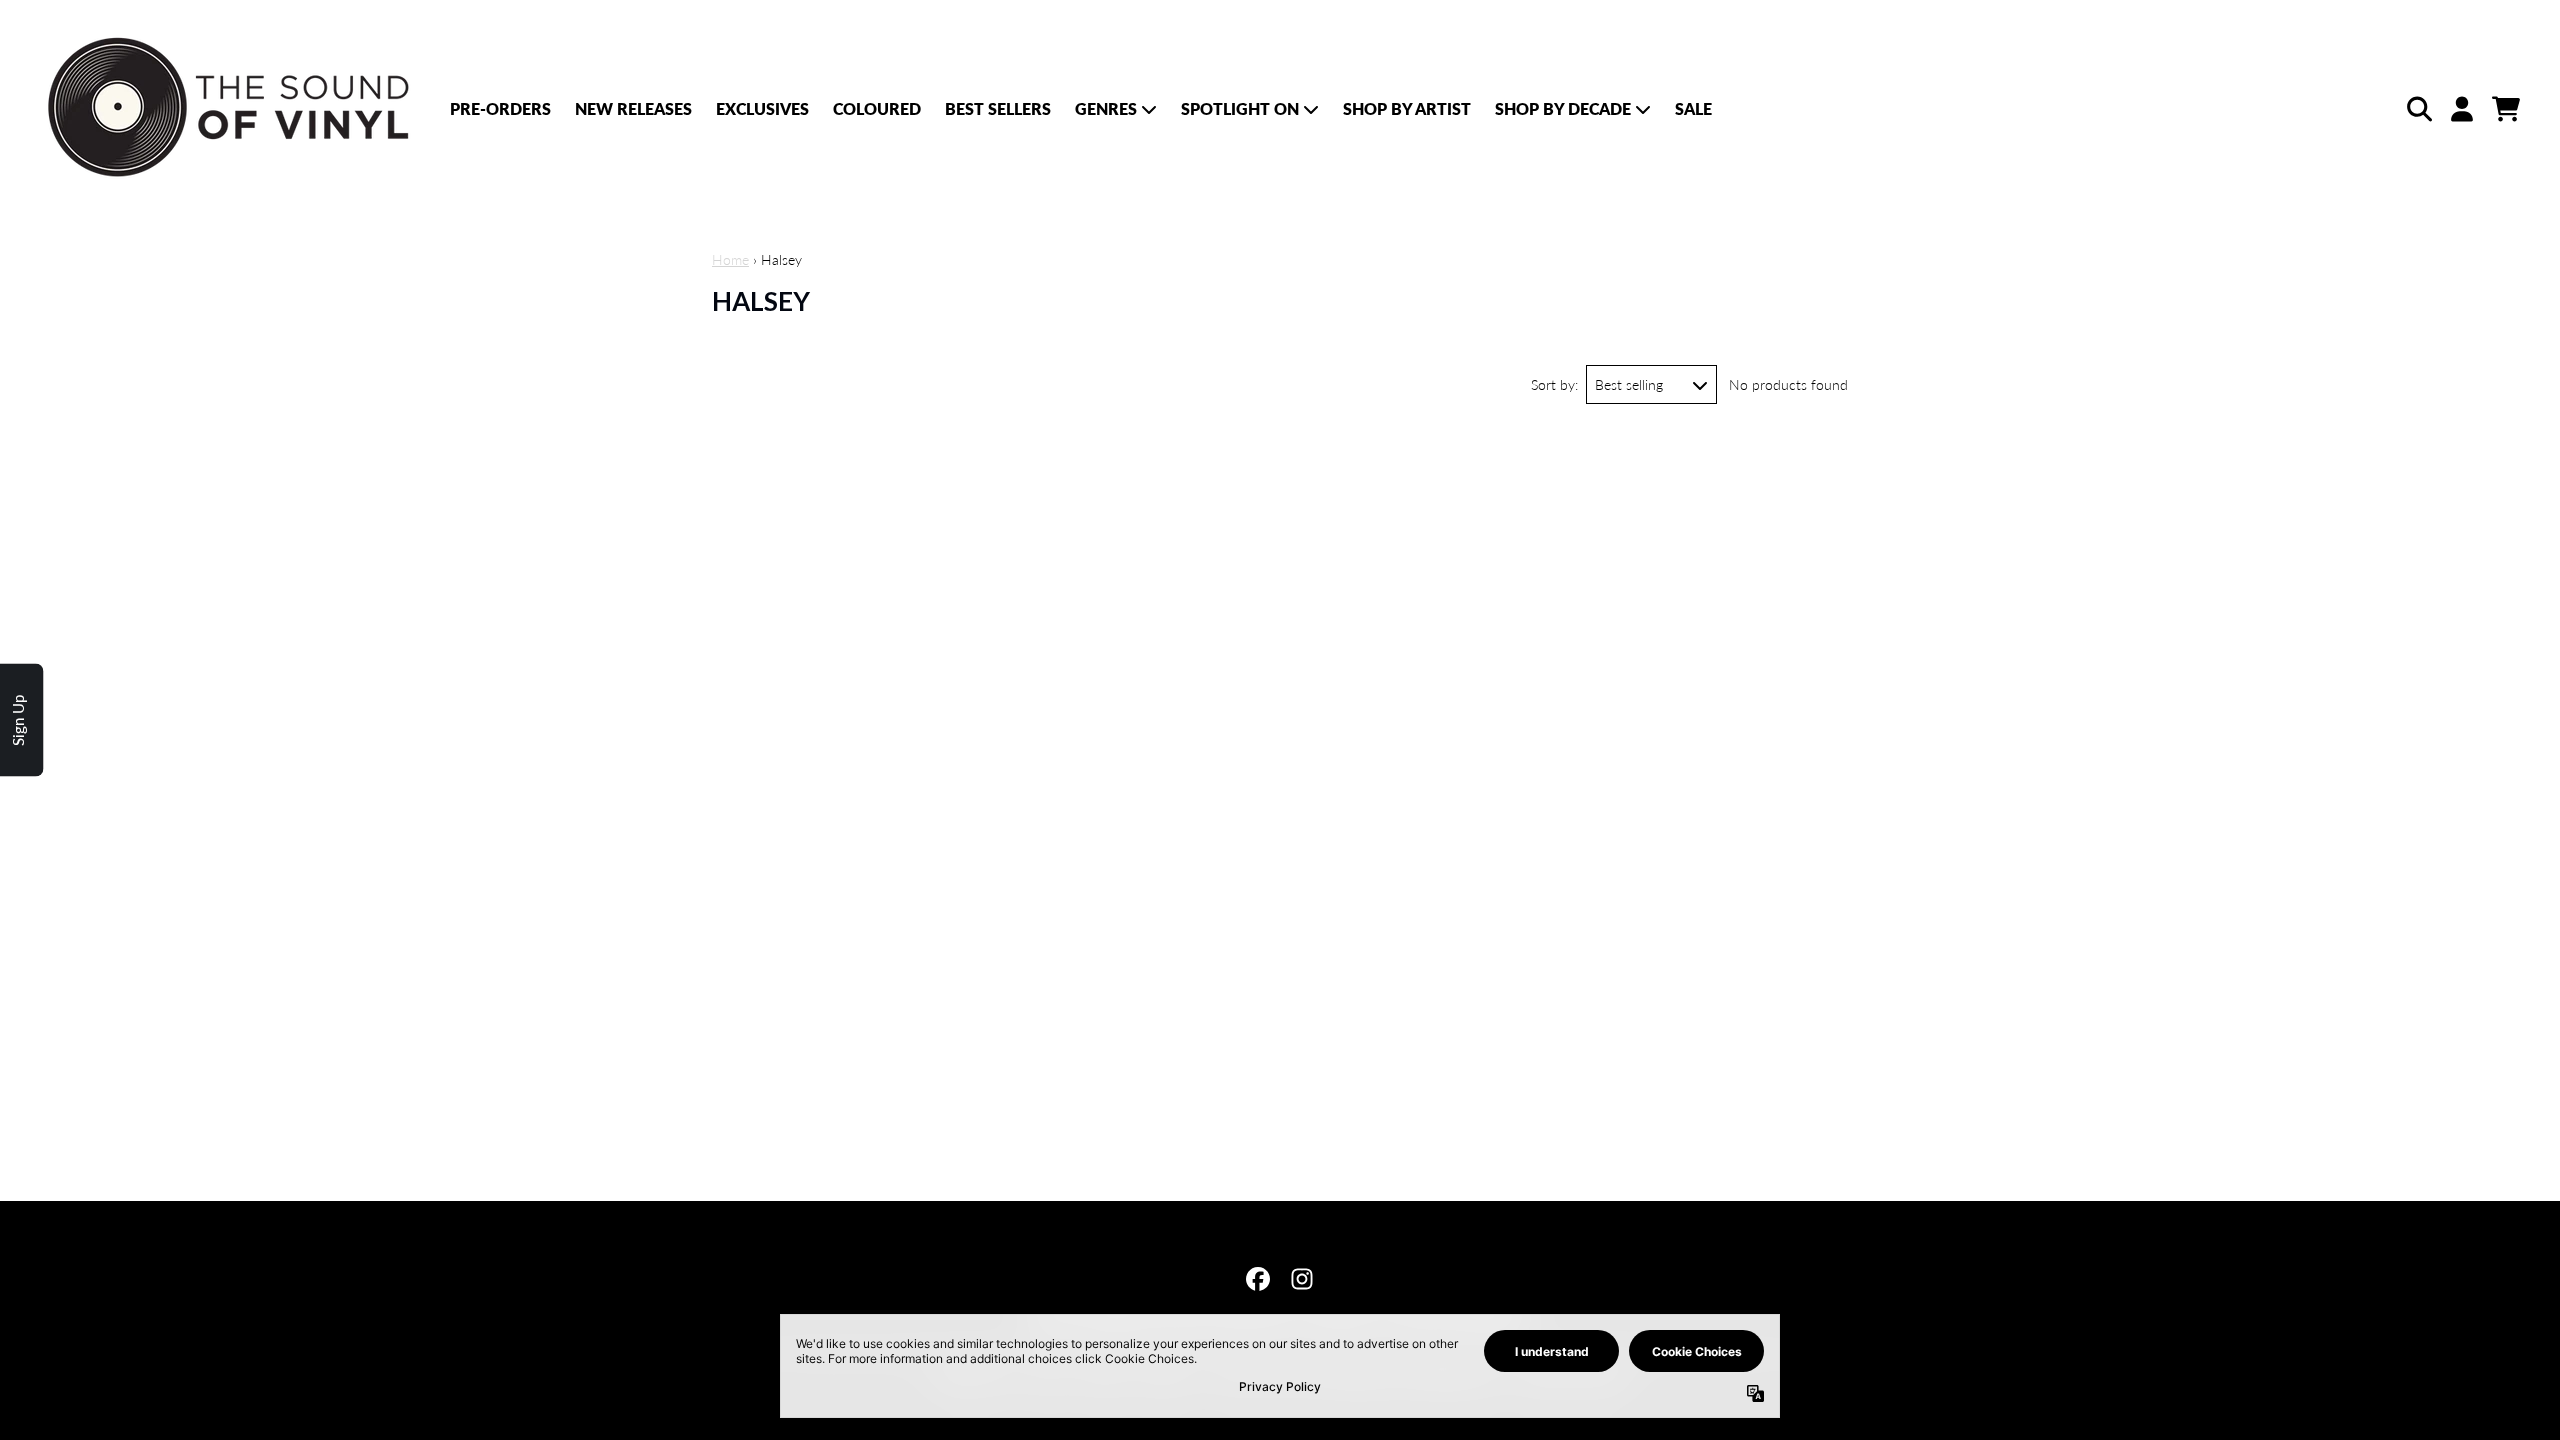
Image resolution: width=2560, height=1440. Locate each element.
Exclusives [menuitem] (762, 108)
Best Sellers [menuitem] (998, 108)
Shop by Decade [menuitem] (1563, 108)
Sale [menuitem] (1693, 108)
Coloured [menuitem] (877, 108)
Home (730, 259)
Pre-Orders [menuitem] (500, 108)
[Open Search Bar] (2418, 109)
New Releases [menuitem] (633, 108)
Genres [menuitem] (1106, 108)
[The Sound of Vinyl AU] (232, 108)
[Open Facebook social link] (1258, 1279)
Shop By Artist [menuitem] (1407, 108)
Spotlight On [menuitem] (1240, 108)
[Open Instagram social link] (1302, 1279)
